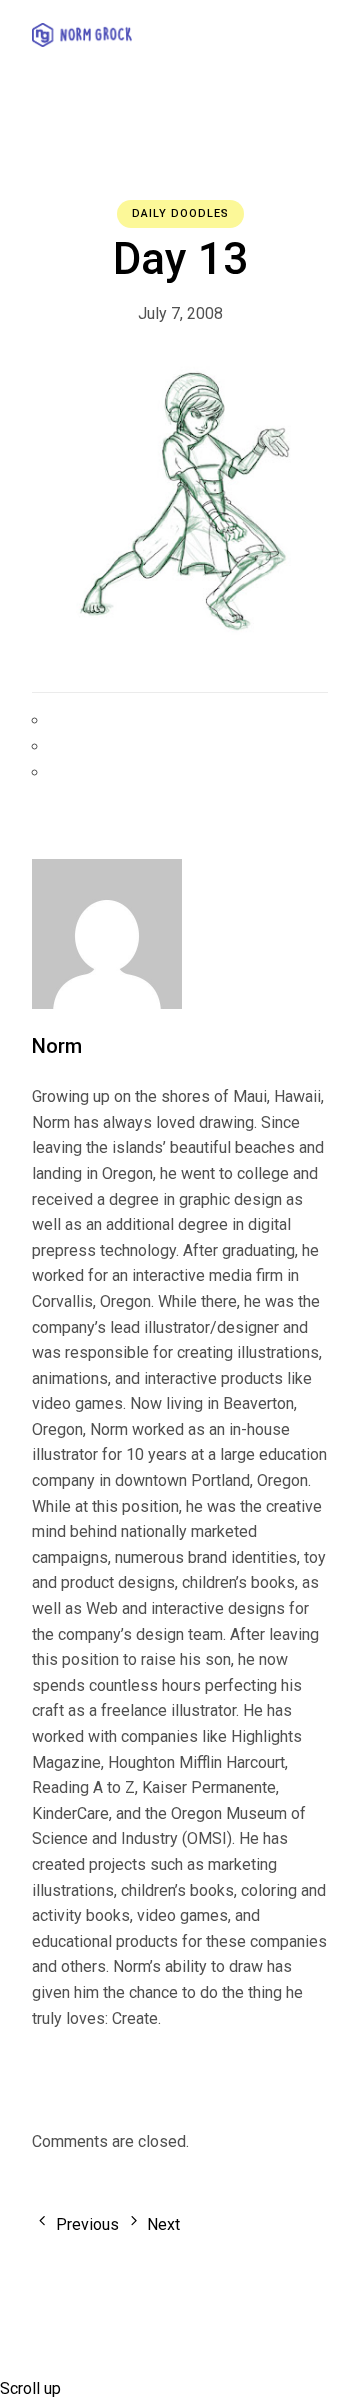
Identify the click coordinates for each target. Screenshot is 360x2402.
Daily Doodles (180, 213)
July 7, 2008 (180, 313)
